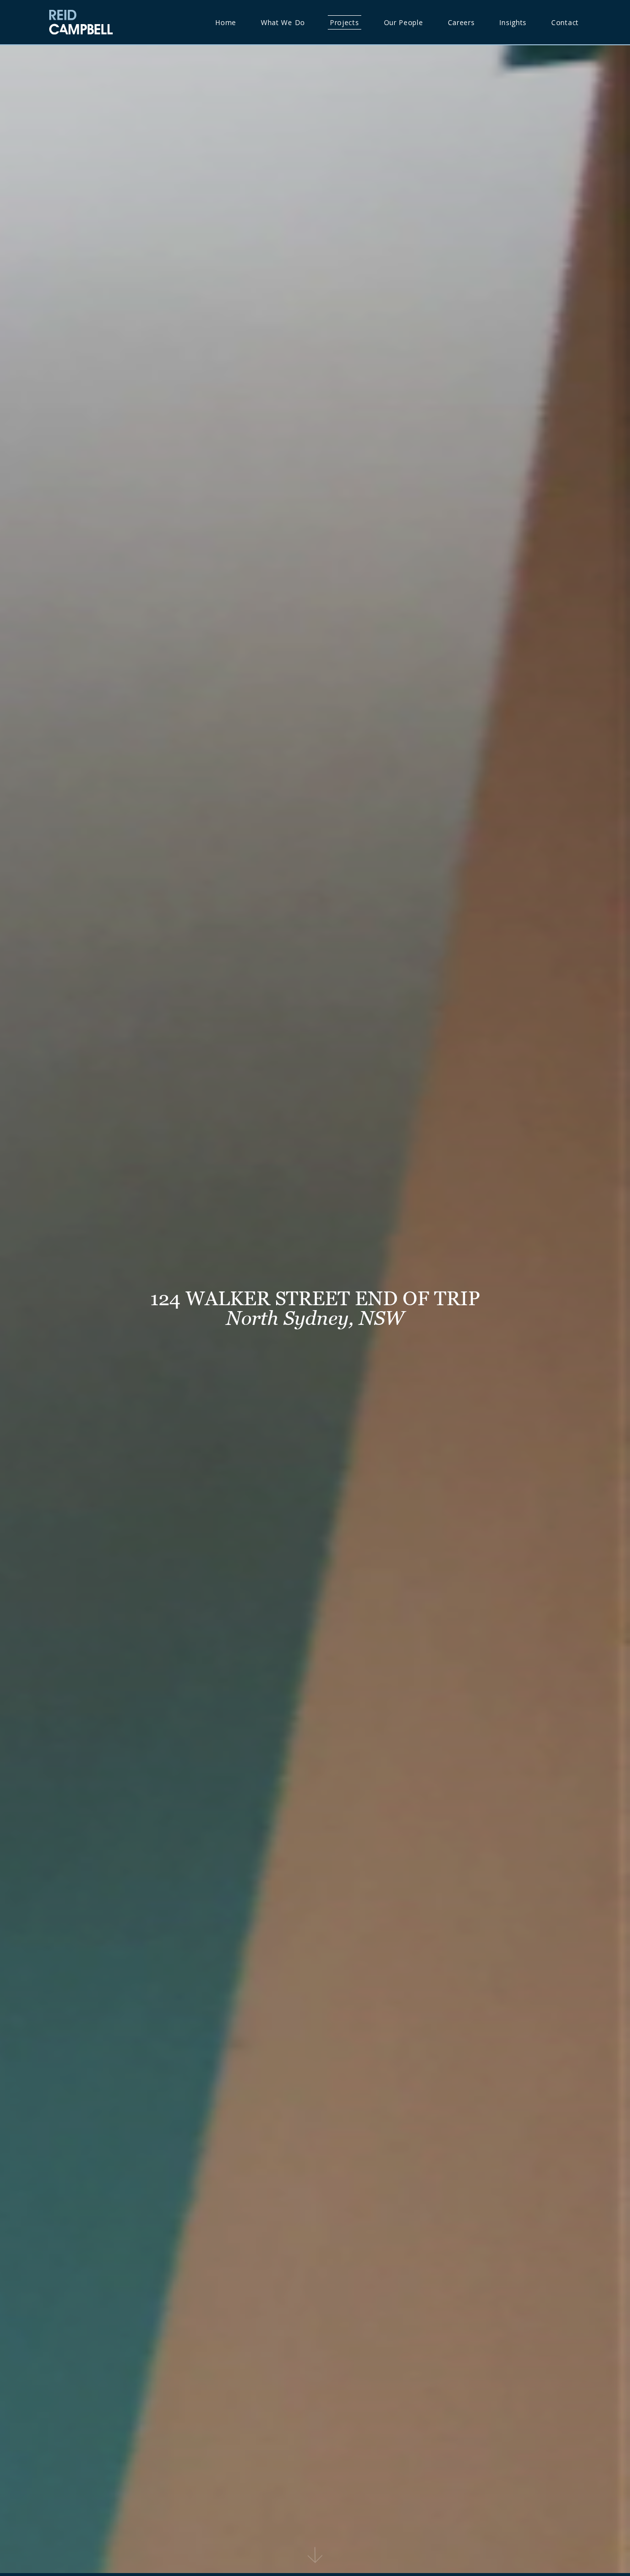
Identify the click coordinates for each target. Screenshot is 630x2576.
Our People (404, 22)
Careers (461, 22)
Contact (565, 22)
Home (226, 22)
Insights (513, 22)
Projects (345, 22)
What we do (283, 22)
